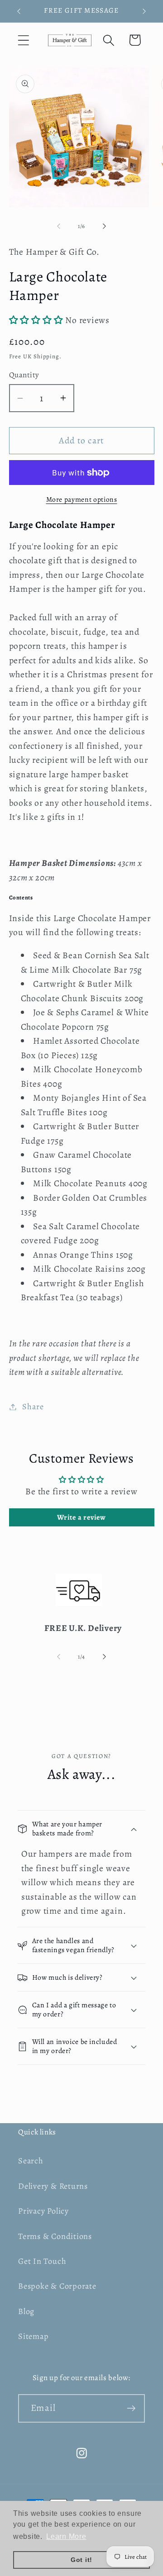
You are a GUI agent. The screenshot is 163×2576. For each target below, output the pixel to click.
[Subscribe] (131, 2408)
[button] (23, 40)
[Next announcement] (144, 11)
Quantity (24, 375)
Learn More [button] (66, 2536)
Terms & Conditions (55, 2236)
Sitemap (33, 2336)
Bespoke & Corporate (57, 2286)
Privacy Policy (43, 2211)
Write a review (81, 1517)
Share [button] (33, 1407)
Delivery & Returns (53, 2186)
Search (31, 2161)
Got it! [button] (81, 2560)
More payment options (82, 499)
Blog (26, 2311)
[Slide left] (58, 226)
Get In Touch (42, 2261)
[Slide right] (105, 226)
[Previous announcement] (19, 11)
